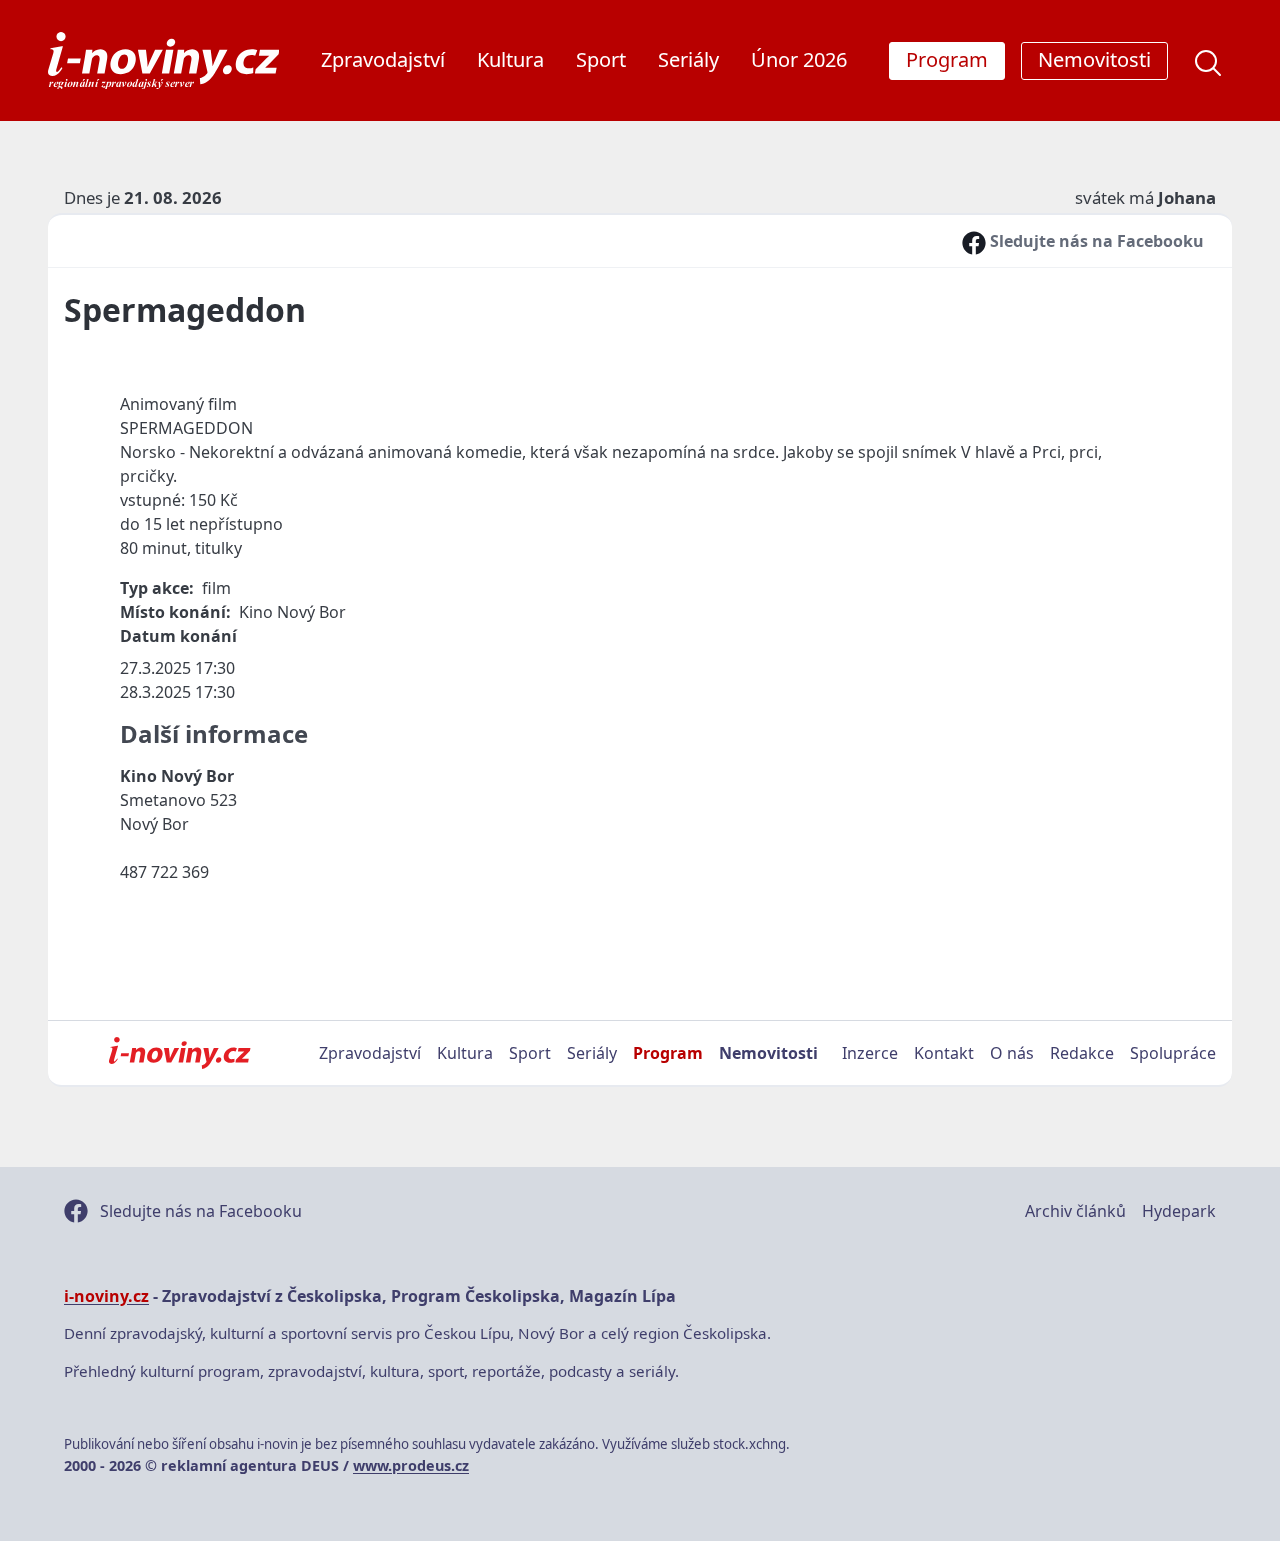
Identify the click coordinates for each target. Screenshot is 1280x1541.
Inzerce (870, 1053)
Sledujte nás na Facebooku (1095, 241)
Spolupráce (1173, 1053)
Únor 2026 (799, 59)
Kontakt (944, 1053)
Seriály (688, 59)
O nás (1012, 1053)
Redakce (1082, 1053)
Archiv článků (1075, 1211)
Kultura (510, 59)
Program (668, 1053)
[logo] (163, 60)
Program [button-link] (947, 59)
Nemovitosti (768, 1053)
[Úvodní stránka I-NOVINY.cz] (179, 1053)
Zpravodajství (383, 59)
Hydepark (1179, 1211)
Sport (601, 59)
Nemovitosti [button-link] (1094, 59)
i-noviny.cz (106, 1296)
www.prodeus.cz (411, 1465)
